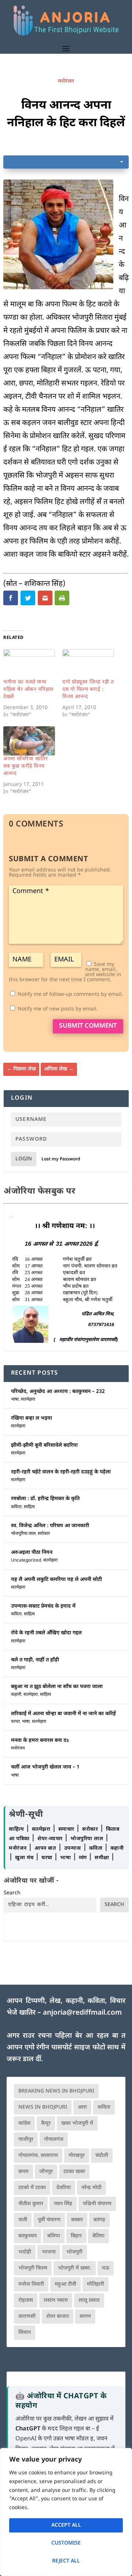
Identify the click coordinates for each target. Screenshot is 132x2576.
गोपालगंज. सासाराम (38, 2156)
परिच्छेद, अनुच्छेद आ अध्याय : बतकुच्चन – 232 (58, 1392)
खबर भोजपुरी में (77, 2123)
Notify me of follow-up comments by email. (70, 995)
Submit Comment (88, 1026)
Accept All (66, 2525)
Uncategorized (26, 1560)
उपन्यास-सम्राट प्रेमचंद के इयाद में (43, 1606)
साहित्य (29, 1507)
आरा (82, 2107)
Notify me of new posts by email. (58, 1009)
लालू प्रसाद (89, 2300)
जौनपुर (46, 2172)
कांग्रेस (24, 2123)
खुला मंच (25, 1858)
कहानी (16, 1695)
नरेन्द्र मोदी (91, 2188)
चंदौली (102, 2156)
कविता (16, 1507)
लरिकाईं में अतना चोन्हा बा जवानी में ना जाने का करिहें (63, 1714)
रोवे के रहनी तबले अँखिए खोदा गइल (46, 1633)
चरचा (15, 1722)
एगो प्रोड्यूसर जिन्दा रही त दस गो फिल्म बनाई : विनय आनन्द (88, 690)
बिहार (76, 2236)
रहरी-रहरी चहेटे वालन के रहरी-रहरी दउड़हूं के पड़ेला (61, 1472)
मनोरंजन (66, 81)
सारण (85, 2317)
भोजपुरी (74, 2252)
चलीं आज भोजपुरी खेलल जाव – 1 (45, 1767)
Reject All (66, 2561)
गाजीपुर (26, 2140)
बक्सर (77, 2220)
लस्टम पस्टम (56, 2300)
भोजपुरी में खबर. (75, 2268)
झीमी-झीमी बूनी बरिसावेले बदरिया (44, 1445)
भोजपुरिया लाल (23, 1534)
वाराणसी (27, 2317)
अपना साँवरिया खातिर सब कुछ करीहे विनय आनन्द (25, 766)
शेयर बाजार (58, 2317)
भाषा (15, 1400)
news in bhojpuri (43, 2107)
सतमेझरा (28, 1400)
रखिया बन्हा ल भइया (32, 1418)
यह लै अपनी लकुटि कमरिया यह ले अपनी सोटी (56, 1580)
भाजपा (49, 2252)
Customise (66, 2543)
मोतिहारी (96, 2284)
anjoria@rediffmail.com (82, 2013)
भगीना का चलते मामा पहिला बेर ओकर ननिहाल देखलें (28, 690)
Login (24, 1159)
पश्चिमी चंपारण (97, 2204)
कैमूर (46, 2123)
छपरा (23, 2172)
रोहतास (26, 2300)
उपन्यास (73, 1848)
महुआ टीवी (65, 2284)
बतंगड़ (99, 2220)
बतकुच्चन (27, 2236)
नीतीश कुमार (31, 2204)
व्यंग (84, 1858)
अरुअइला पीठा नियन (32, 1553)
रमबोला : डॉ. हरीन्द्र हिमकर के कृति (45, 1499)
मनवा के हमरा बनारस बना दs (40, 1741)
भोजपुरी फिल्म (33, 2268)
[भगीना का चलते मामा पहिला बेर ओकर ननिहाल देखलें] (29, 664)
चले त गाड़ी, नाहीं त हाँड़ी (35, 1660)
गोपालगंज (54, 2140)
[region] (66, 2512)
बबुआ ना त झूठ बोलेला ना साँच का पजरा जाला (57, 1687)
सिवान (25, 2333)
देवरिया (64, 2188)
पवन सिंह (63, 2204)
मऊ (106, 2268)
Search (12, 1893)
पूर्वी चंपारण (49, 2220)
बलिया (54, 2236)
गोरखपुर (77, 2156)
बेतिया (98, 2236)
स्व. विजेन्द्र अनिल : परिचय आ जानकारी (50, 1526)
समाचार (67, 1829)
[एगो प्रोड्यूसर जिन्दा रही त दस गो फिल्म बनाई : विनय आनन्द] (88, 664)
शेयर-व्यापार (51, 1839)
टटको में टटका (32, 2188)
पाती (23, 2220)
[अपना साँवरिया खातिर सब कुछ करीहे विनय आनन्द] (29, 741)
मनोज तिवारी (31, 2284)
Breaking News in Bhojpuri (56, 2091)
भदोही (25, 2252)
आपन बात (45, 1848)
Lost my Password (61, 1159)
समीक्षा (103, 1858)
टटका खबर (74, 2172)
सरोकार (44, 1534)
